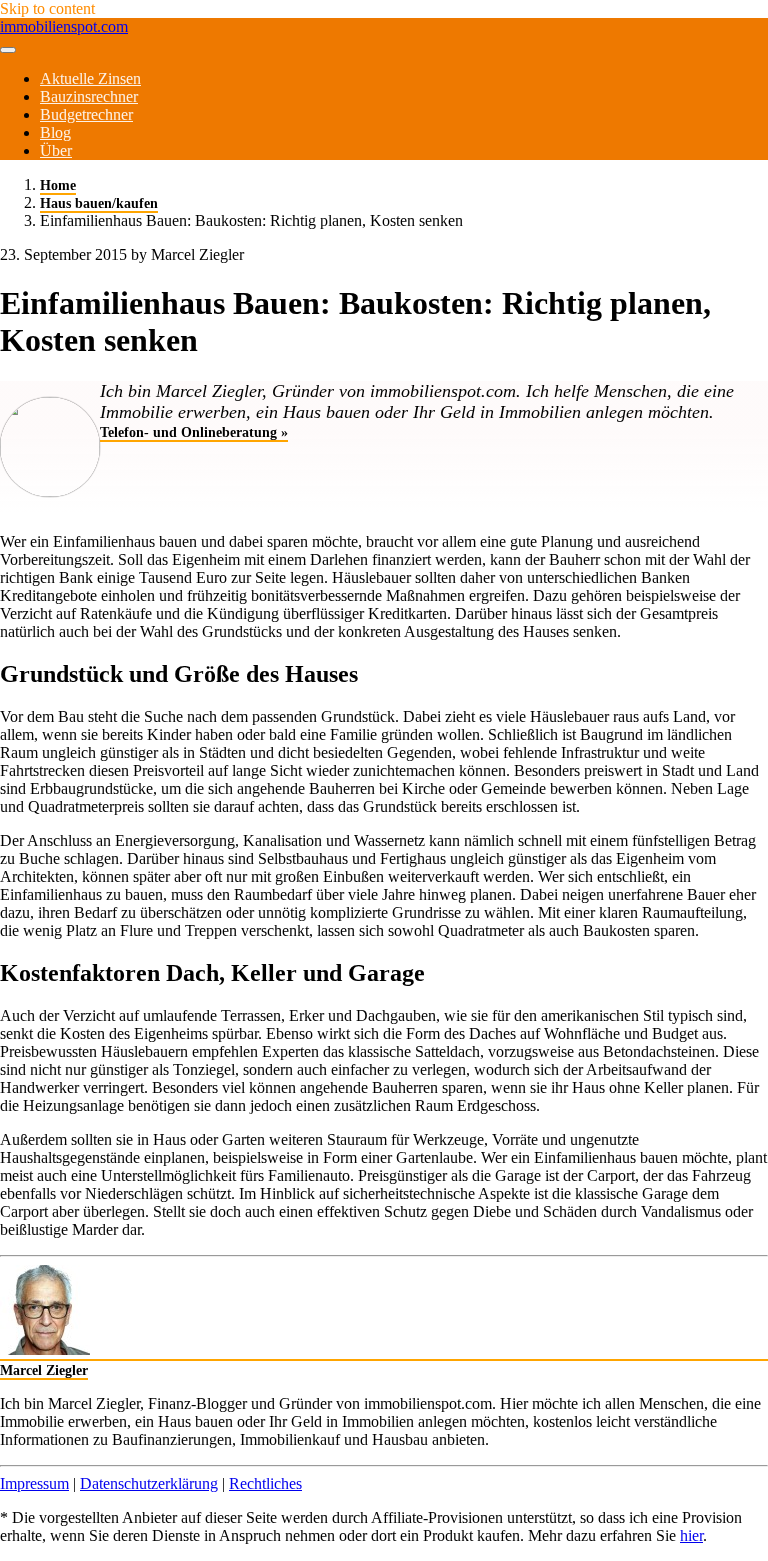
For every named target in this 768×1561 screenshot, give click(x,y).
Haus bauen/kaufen (99, 203)
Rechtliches (265, 1483)
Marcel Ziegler (44, 1370)
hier (691, 1535)
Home (58, 185)
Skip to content (47, 8)
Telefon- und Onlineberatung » (194, 432)
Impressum (34, 1483)
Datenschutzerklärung (149, 1483)
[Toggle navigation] (8, 50)
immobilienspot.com (64, 26)
